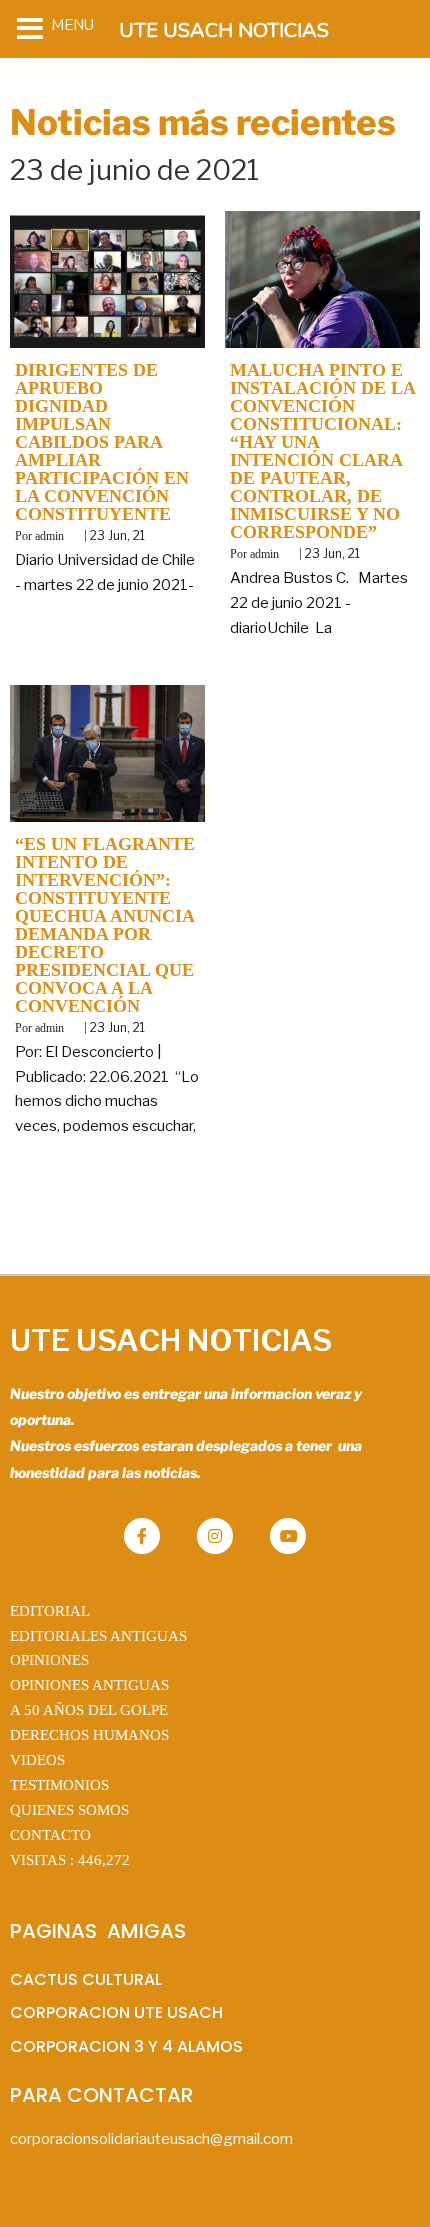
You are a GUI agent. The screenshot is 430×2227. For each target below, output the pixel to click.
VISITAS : (70, 1860)
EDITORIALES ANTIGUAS (98, 1636)
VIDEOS (37, 1760)
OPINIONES (49, 1660)
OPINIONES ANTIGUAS (89, 1685)
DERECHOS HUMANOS (89, 1735)
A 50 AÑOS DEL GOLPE (89, 1710)
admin (49, 536)
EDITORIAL (50, 1611)
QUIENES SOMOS (69, 1810)
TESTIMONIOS (59, 1785)
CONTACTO (50, 1835)
